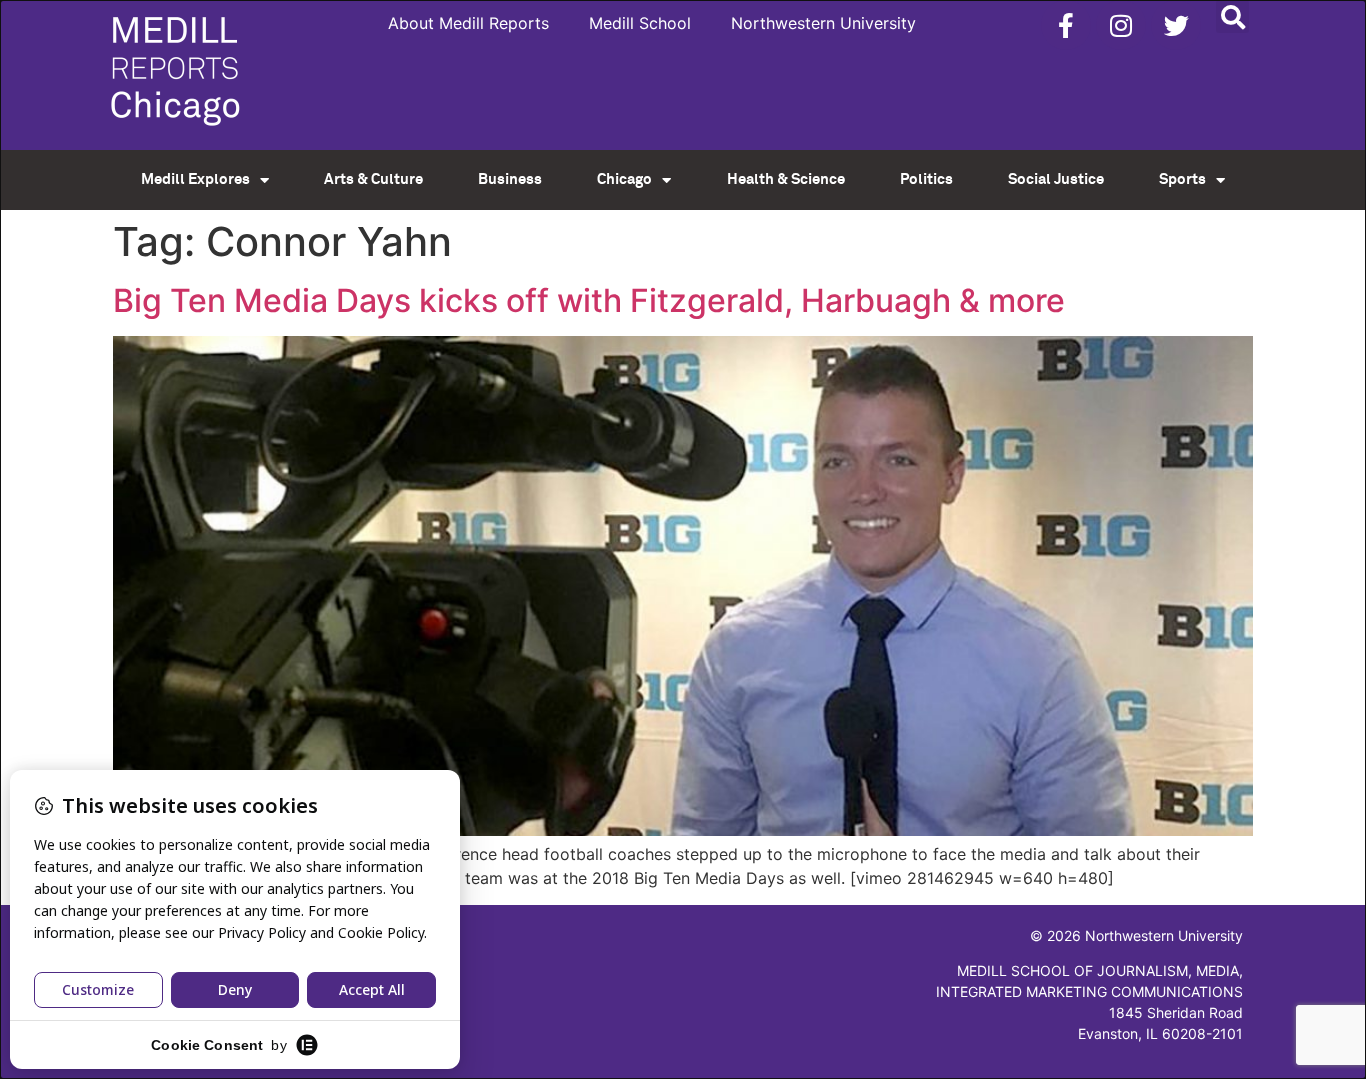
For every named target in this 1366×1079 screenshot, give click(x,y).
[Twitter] (1176, 25)
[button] (1232, 16)
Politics (926, 179)
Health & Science (786, 179)
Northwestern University (823, 23)
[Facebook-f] (1066, 25)
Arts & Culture (373, 179)
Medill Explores (195, 179)
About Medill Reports (468, 23)
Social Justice (1056, 179)
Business (510, 179)
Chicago (624, 179)
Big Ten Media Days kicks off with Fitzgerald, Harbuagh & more (589, 300)
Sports (1182, 179)
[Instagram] (1121, 25)
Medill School (640, 23)
